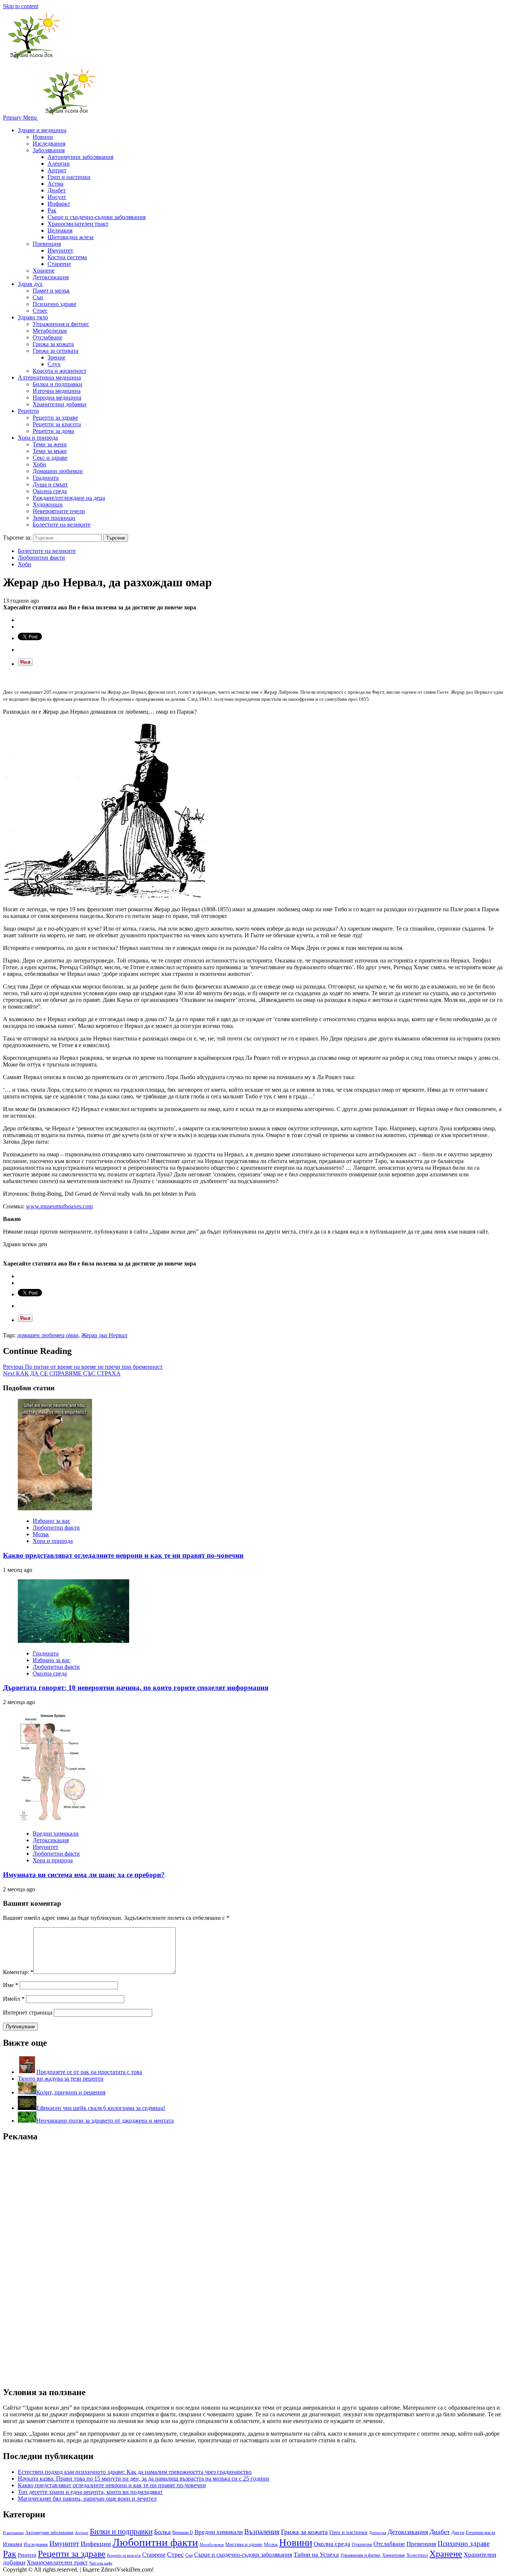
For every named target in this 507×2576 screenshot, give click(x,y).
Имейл (14, 1999)
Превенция (47, 244)
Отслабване (48, 337)
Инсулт (57, 197)
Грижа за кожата (53, 344)
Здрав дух (30, 284)
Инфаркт (59, 204)
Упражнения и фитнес (61, 324)
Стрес (40, 311)
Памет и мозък (51, 291)
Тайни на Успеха (316, 2555)
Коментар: (18, 1972)
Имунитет (60, 250)
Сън (38, 297)
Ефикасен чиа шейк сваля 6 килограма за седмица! (101, 2108)
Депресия (377, 2533)
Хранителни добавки (60, 404)
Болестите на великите (62, 525)
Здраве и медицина (42, 130)
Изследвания (49, 144)
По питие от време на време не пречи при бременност (83, 1367)
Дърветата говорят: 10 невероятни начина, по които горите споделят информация (136, 1688)
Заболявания (49, 150)
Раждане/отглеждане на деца (69, 498)
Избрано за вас (51, 1521)
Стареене (59, 264)
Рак (52, 210)
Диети (458, 2532)
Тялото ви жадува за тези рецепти (61, 2079)
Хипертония (394, 2555)
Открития (362, 2544)
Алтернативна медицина (49, 377)
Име (11, 1985)
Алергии (59, 164)
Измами (13, 2544)
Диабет (57, 190)
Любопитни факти (41, 558)
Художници (48, 504)
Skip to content (21, 6)
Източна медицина (57, 391)
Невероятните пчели (59, 511)
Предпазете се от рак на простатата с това (89, 2072)
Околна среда (50, 491)
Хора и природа (38, 438)
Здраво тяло (33, 317)
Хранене (44, 271)
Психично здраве (55, 304)
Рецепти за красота (57, 424)
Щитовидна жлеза (71, 237)
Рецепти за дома (53, 431)
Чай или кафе (101, 2563)
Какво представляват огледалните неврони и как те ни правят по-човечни (123, 1555)
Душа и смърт (50, 484)
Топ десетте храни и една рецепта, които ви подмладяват (90, 2492)
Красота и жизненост (60, 371)
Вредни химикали (56, 1834)
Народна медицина (57, 398)
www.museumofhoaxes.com (59, 1206)
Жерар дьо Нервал (104, 1335)
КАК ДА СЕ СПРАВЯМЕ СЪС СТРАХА (62, 1373)
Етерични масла (480, 2533)
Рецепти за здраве (55, 418)
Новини (43, 137)
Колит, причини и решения (71, 2092)
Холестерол (417, 2555)
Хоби (39, 464)
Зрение (56, 357)
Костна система (67, 257)
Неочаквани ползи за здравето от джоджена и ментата (105, 2121)
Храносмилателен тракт (78, 224)
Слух (54, 364)
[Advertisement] (59, 2260)
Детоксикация (51, 277)
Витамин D (183, 2533)
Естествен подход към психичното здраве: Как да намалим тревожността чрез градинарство (135, 2472)
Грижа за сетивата (55, 351)
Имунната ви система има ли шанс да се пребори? (84, 1875)
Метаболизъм (50, 331)
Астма (55, 184)
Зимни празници (54, 518)
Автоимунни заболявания (80, 157)
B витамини (13, 2533)
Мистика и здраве (244, 2544)
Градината (46, 478)
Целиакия (60, 230)
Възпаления (262, 2532)
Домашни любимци (58, 471)
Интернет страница (28, 2012)
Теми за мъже (50, 451)
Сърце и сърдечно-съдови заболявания (97, 217)
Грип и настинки (69, 177)
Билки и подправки (58, 384)
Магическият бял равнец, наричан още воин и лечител (87, 2499)
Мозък (41, 1534)
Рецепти (28, 411)
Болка (162, 2532)
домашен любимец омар (48, 1335)
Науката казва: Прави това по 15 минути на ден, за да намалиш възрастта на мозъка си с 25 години (143, 2479)
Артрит (57, 170)
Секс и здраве (50, 458)
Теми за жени (50, 444)
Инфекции (96, 2544)
